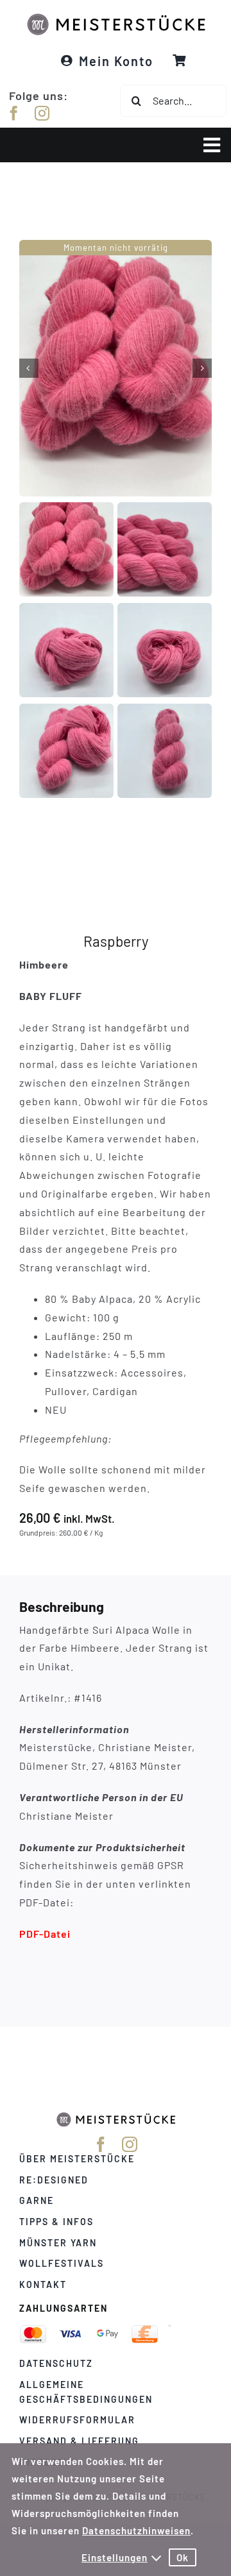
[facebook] (14, 113)
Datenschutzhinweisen (136, 2530)
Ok (183, 2557)
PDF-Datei (45, 1933)
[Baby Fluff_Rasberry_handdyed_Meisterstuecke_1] (116, 368)
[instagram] (42, 113)
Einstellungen (115, 2557)
